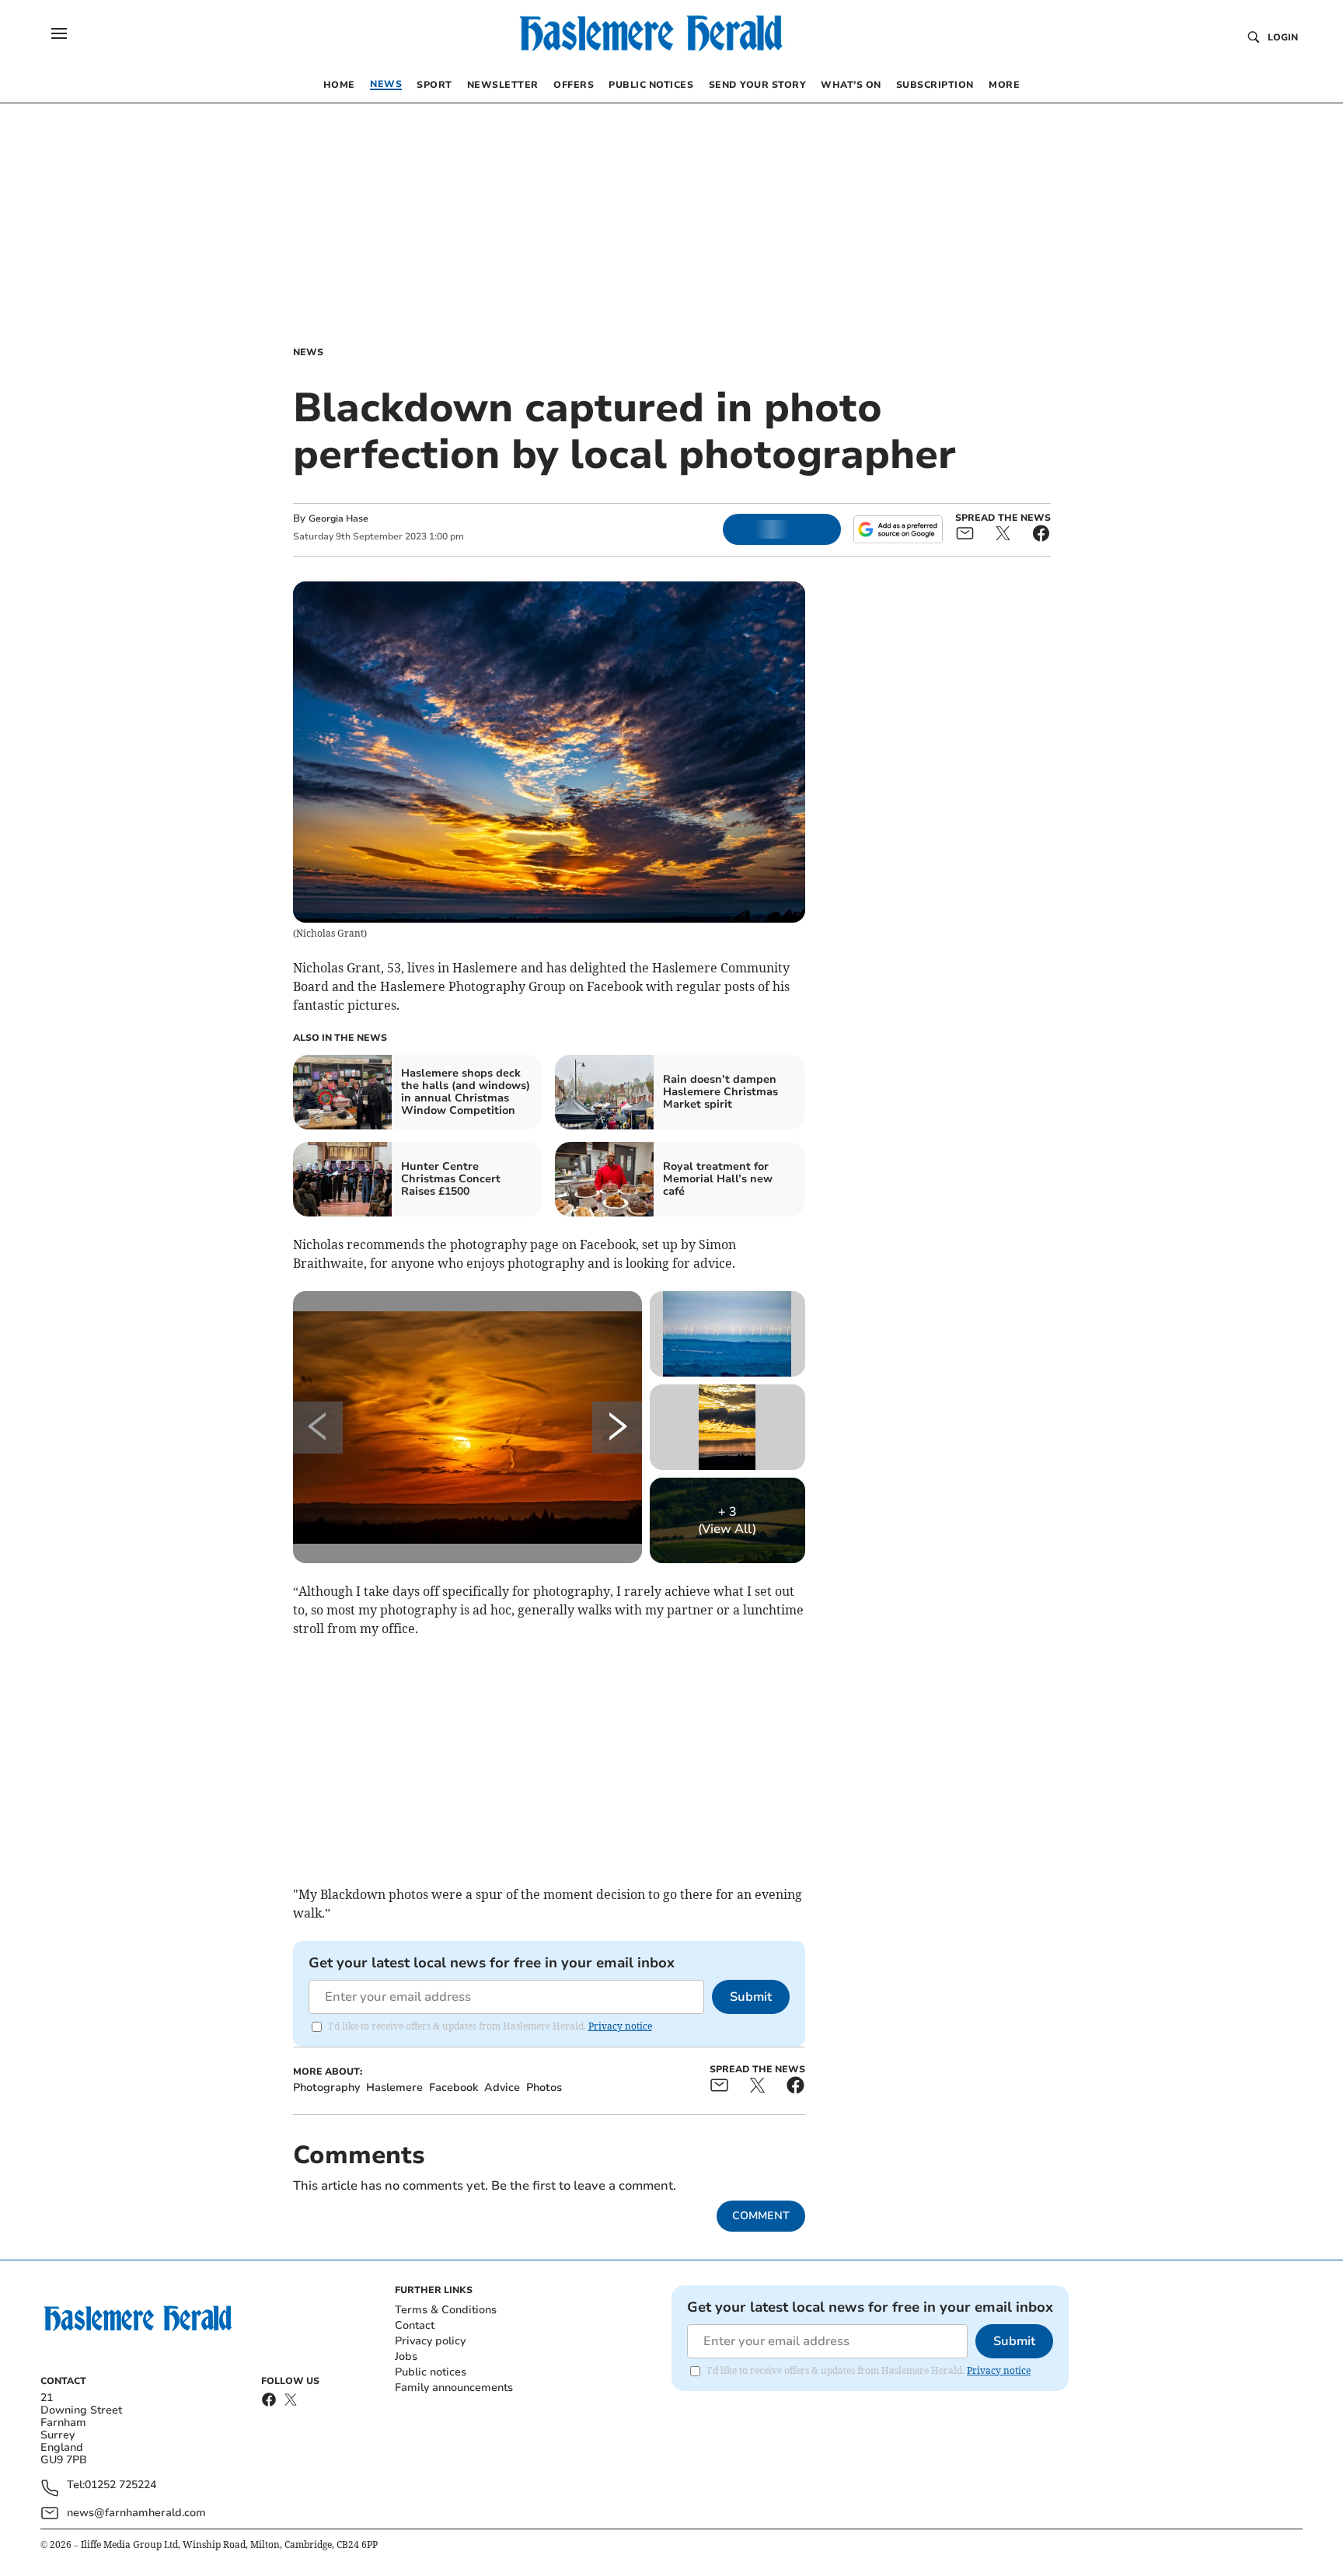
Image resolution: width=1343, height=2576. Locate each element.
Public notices (431, 2372)
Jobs (406, 2356)
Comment (761, 2216)
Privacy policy (430, 2341)
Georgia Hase (338, 518)
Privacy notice (620, 2026)
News (308, 352)
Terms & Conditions (446, 2310)
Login (1283, 37)
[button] (59, 33)
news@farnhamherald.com (136, 2513)
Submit (751, 1997)
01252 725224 (120, 2485)
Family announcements (454, 2388)
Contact (415, 2325)
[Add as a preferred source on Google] (898, 529)
